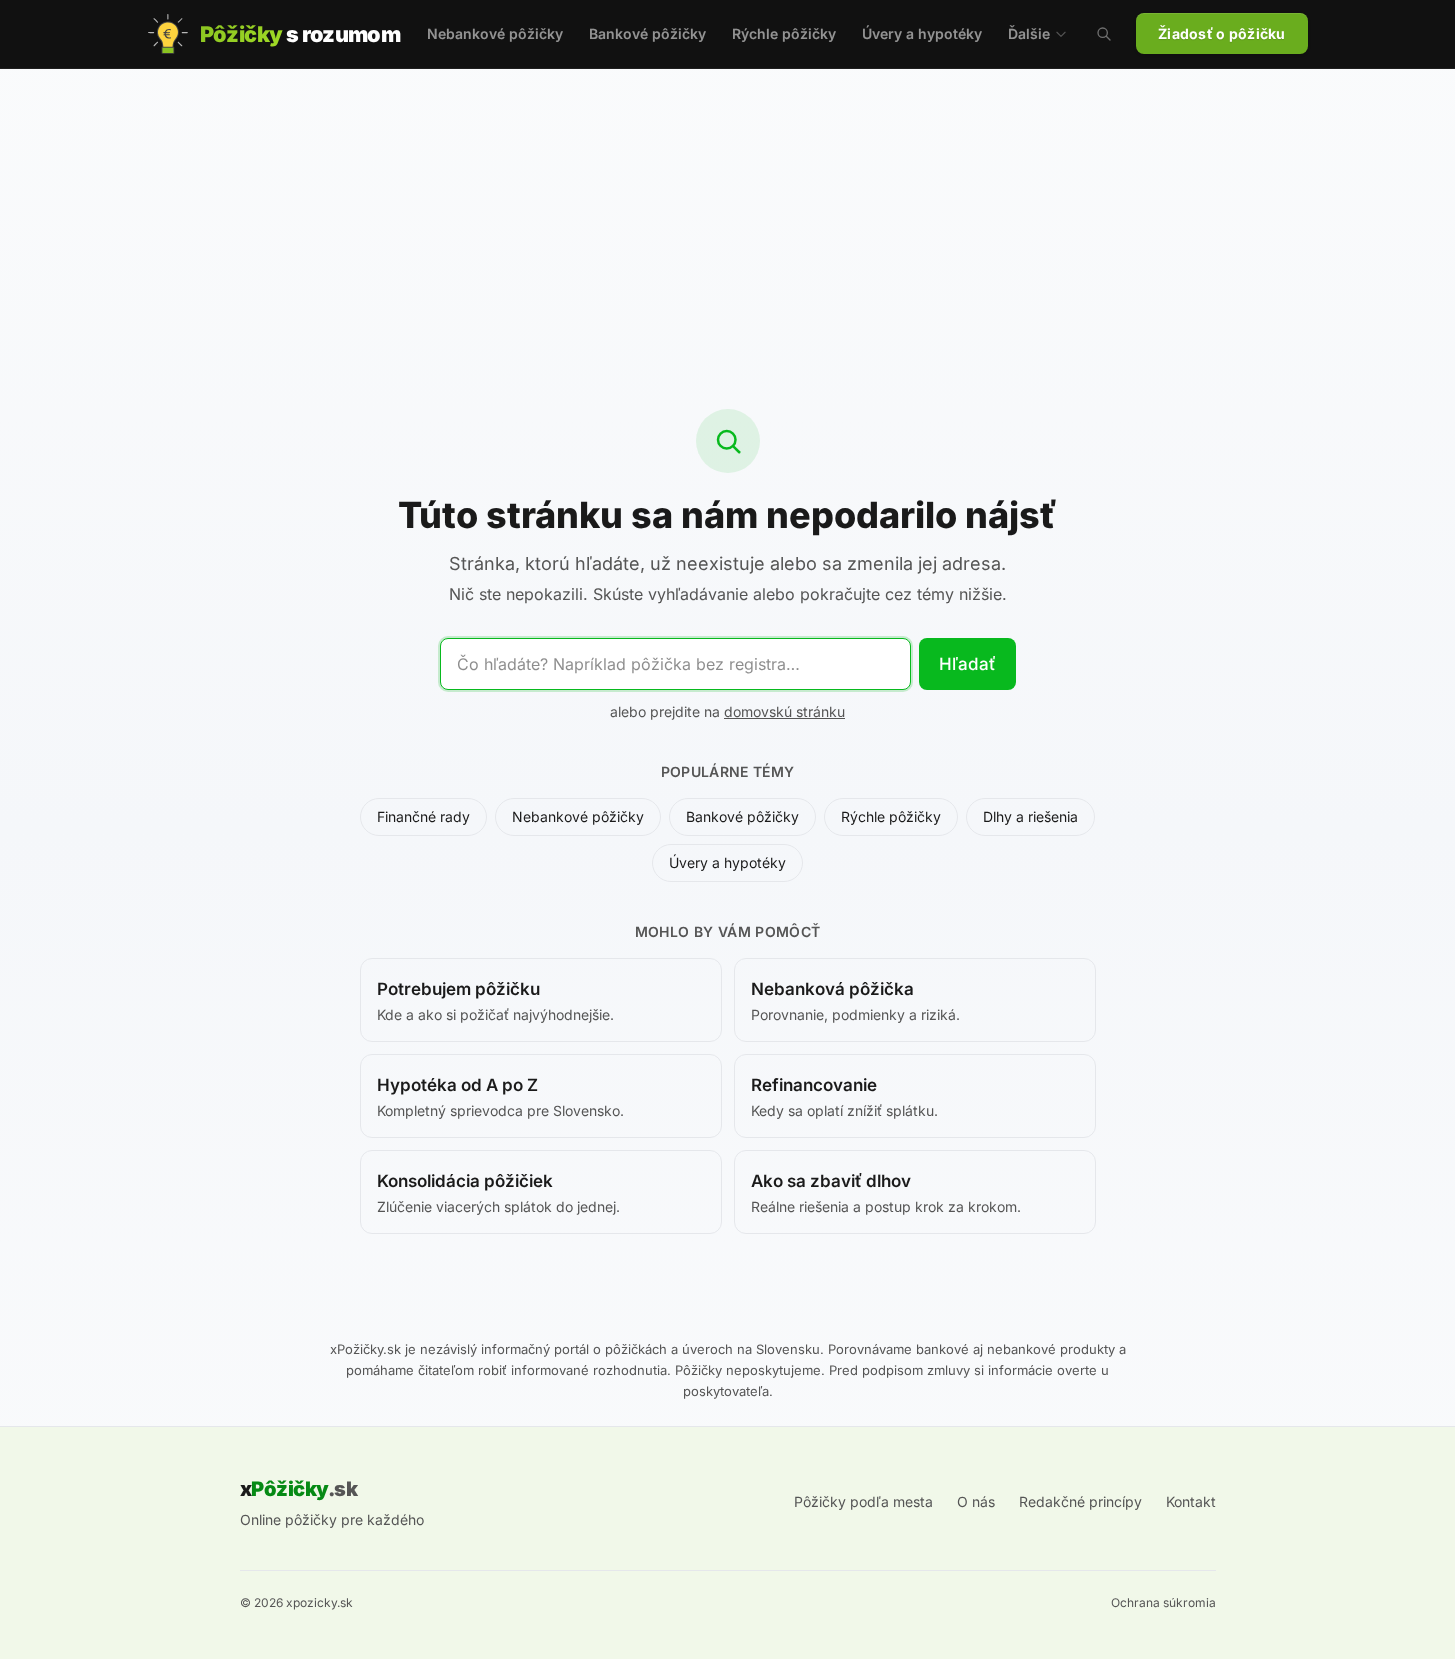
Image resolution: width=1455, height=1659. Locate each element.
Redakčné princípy (1080, 1501)
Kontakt (1191, 1501)
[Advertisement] (728, 219)
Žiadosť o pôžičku (1222, 33)
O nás (976, 1501)
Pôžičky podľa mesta (863, 1501)
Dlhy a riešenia (1030, 816)
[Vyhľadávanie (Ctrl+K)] (1104, 34)
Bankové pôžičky (647, 33)
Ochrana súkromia (1163, 1602)
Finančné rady (423, 816)
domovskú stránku (784, 711)
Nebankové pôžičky (495, 33)
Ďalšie (1029, 33)
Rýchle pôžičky (784, 33)
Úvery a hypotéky (922, 33)
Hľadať (967, 664)
